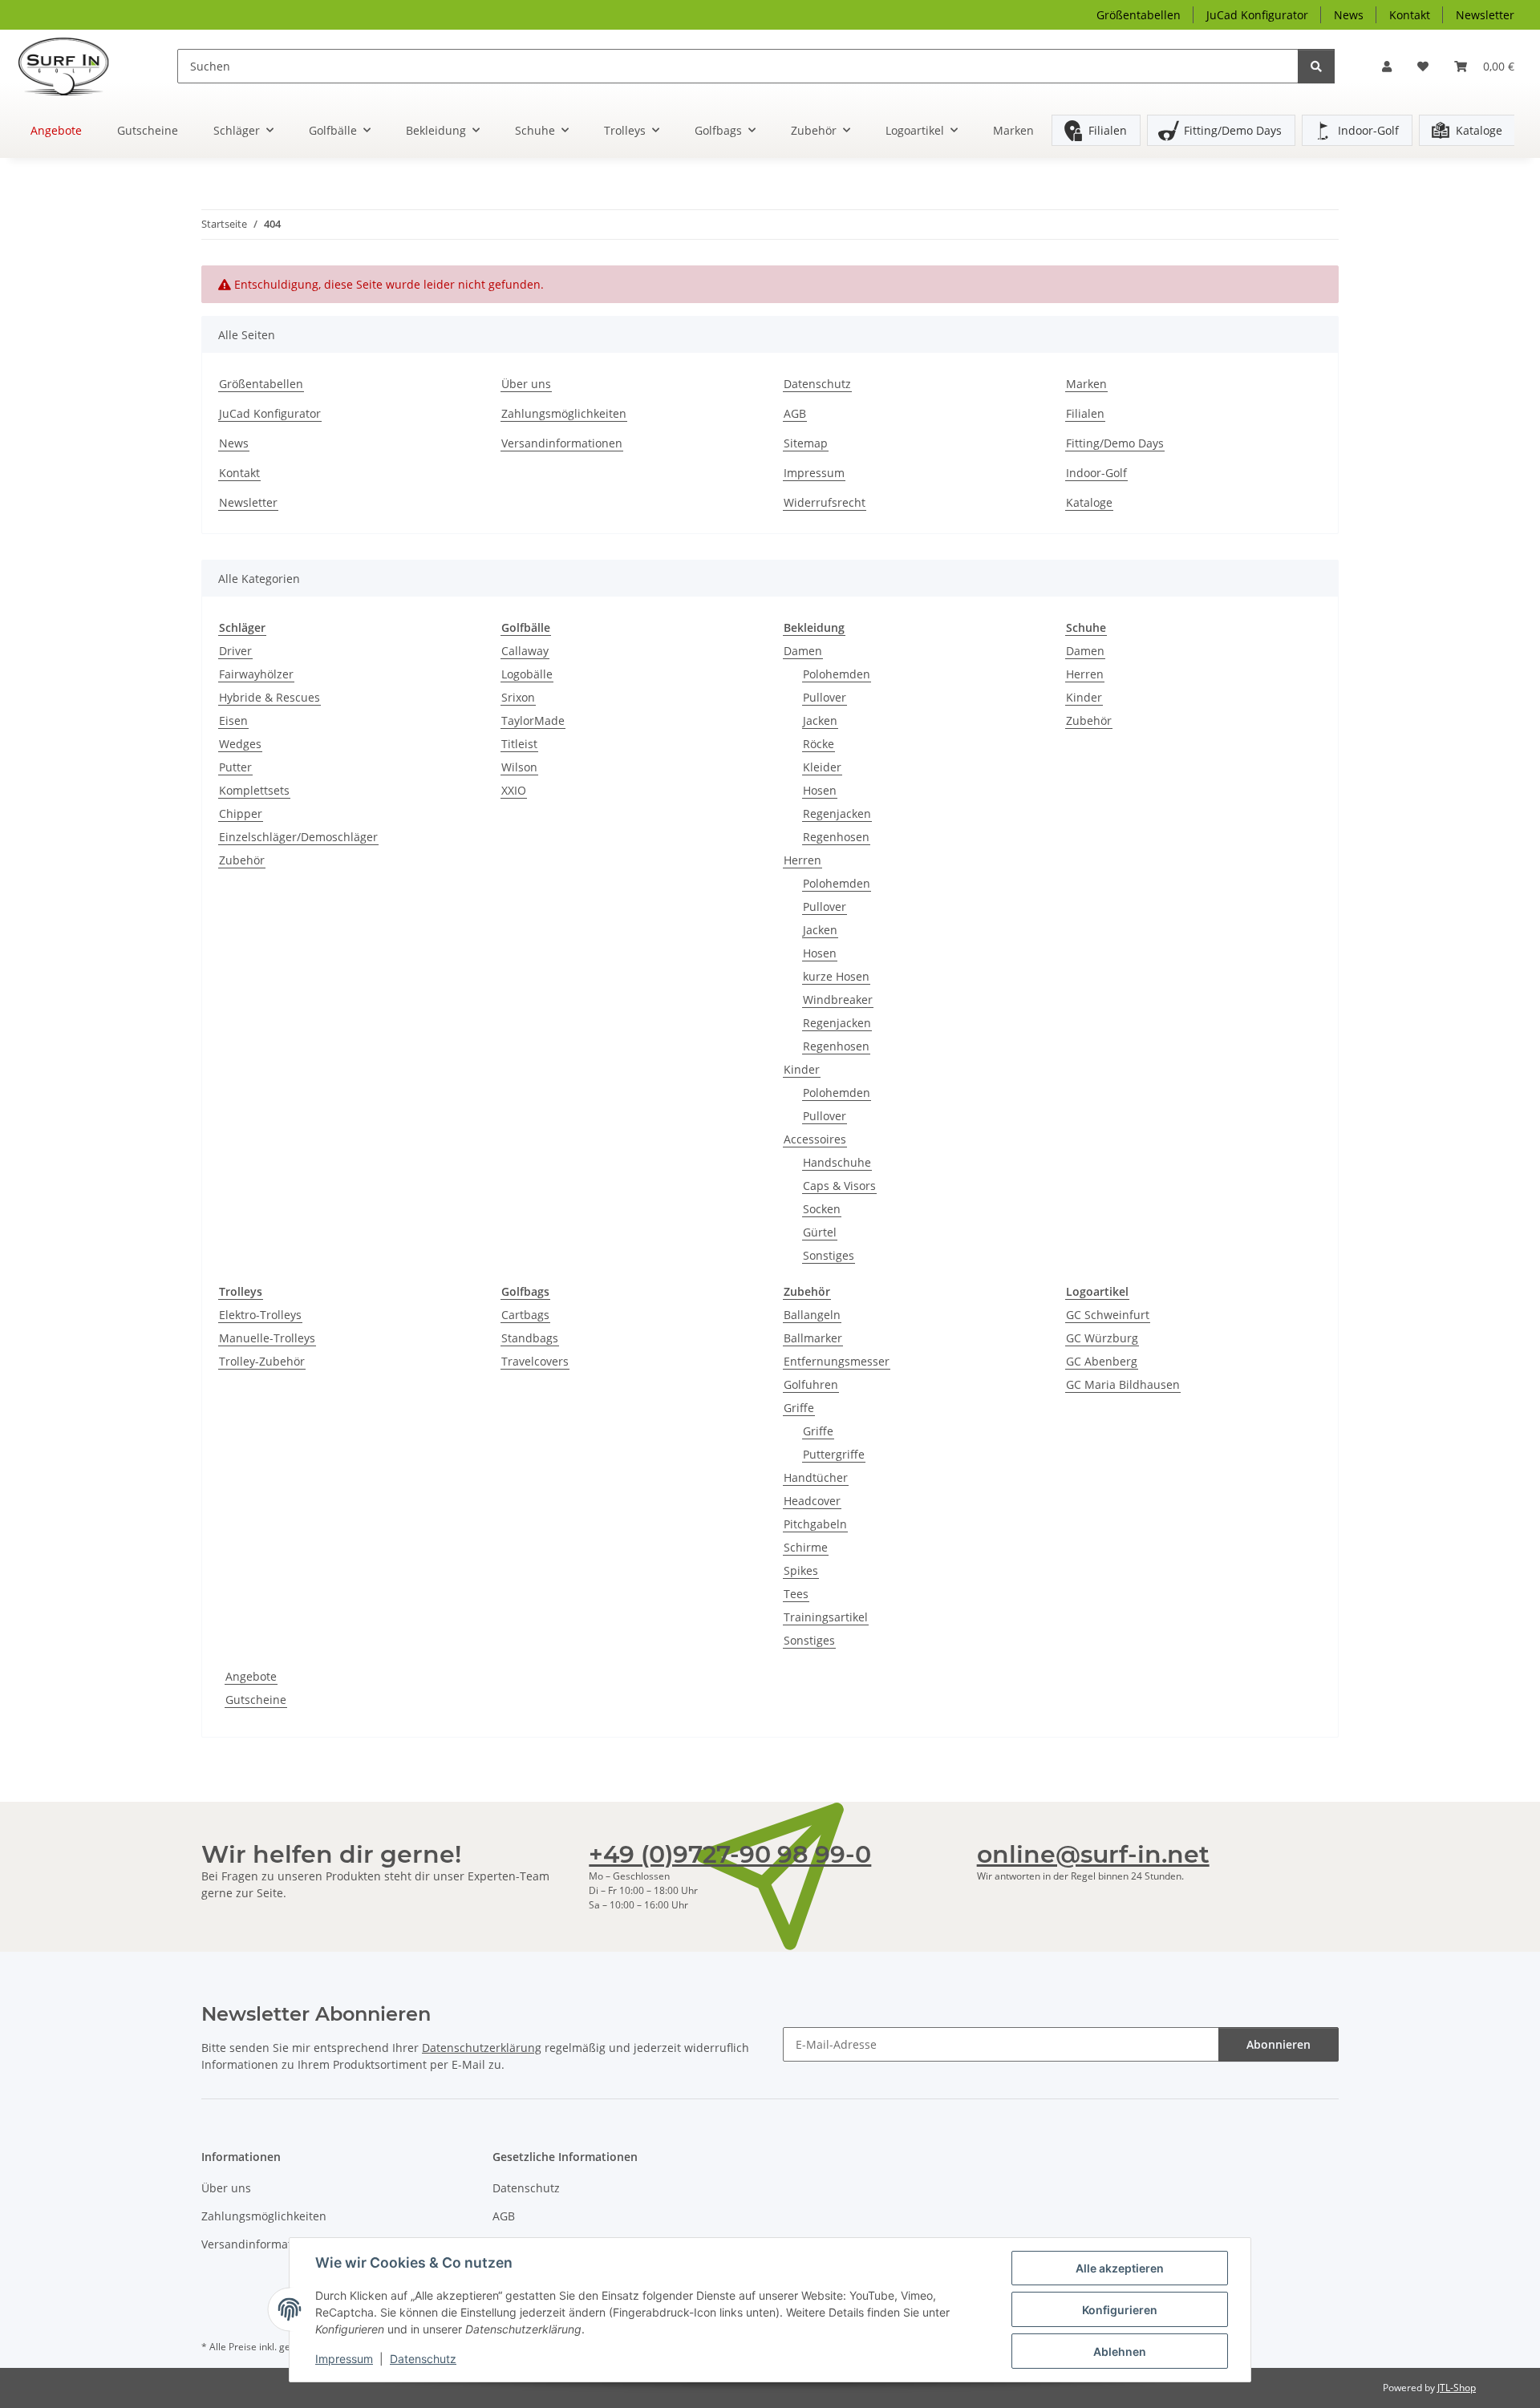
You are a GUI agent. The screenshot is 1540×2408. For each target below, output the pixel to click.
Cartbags (525, 1315)
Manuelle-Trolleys (267, 1338)
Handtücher (816, 1477)
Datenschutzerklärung (482, 2048)
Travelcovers (535, 1361)
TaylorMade (533, 720)
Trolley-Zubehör (262, 1361)
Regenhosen (836, 837)
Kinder (802, 1069)
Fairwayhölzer (256, 674)
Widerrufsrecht (825, 502)
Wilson (519, 767)
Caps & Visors (839, 1186)
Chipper (241, 813)
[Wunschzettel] (1423, 66)
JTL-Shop (1457, 2388)
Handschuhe (837, 1162)
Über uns (526, 384)
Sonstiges (829, 1255)
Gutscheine (256, 1700)
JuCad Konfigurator (1257, 15)
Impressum (344, 2359)
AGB (795, 413)
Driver (235, 651)
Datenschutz (423, 2359)
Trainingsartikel (826, 1617)
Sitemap (806, 443)
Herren (802, 860)
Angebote (251, 1676)
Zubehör (242, 860)
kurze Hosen (836, 976)
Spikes (801, 1570)
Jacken (820, 720)
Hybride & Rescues (269, 697)
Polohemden (837, 674)
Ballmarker (813, 1338)
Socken (822, 1209)
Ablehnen (1120, 2351)
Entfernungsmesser (837, 1361)
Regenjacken (837, 813)
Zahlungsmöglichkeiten (564, 413)
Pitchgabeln (815, 1524)
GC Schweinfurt (1108, 1315)
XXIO (514, 790)
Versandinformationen (562, 443)
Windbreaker (838, 1000)
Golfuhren (811, 1384)
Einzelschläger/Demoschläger (298, 837)
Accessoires (815, 1139)
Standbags (530, 1338)
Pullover (825, 697)
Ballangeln (812, 1315)
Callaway (525, 651)
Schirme (806, 1547)
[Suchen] (1316, 66)
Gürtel (820, 1232)
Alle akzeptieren (1120, 2268)
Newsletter (1485, 15)
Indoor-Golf (1368, 130)
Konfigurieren (1120, 2310)
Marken (1013, 130)
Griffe (799, 1408)
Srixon (518, 697)
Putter (235, 767)
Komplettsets (254, 790)
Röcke (819, 744)
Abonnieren (1279, 2044)
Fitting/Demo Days (1233, 130)
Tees (796, 1594)
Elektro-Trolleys (260, 1315)
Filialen (1108, 130)
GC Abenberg (1102, 1361)
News (1349, 15)
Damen (803, 651)
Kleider (822, 767)
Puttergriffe (834, 1454)
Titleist (519, 744)
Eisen (233, 720)
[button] (1387, 66)
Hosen (820, 790)
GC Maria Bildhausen (1123, 1384)
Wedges (240, 744)
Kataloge (1479, 130)
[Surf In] (76, 66)
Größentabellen (1139, 15)
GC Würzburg (1102, 1338)
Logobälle (527, 674)
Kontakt (1410, 15)
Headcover (812, 1501)
